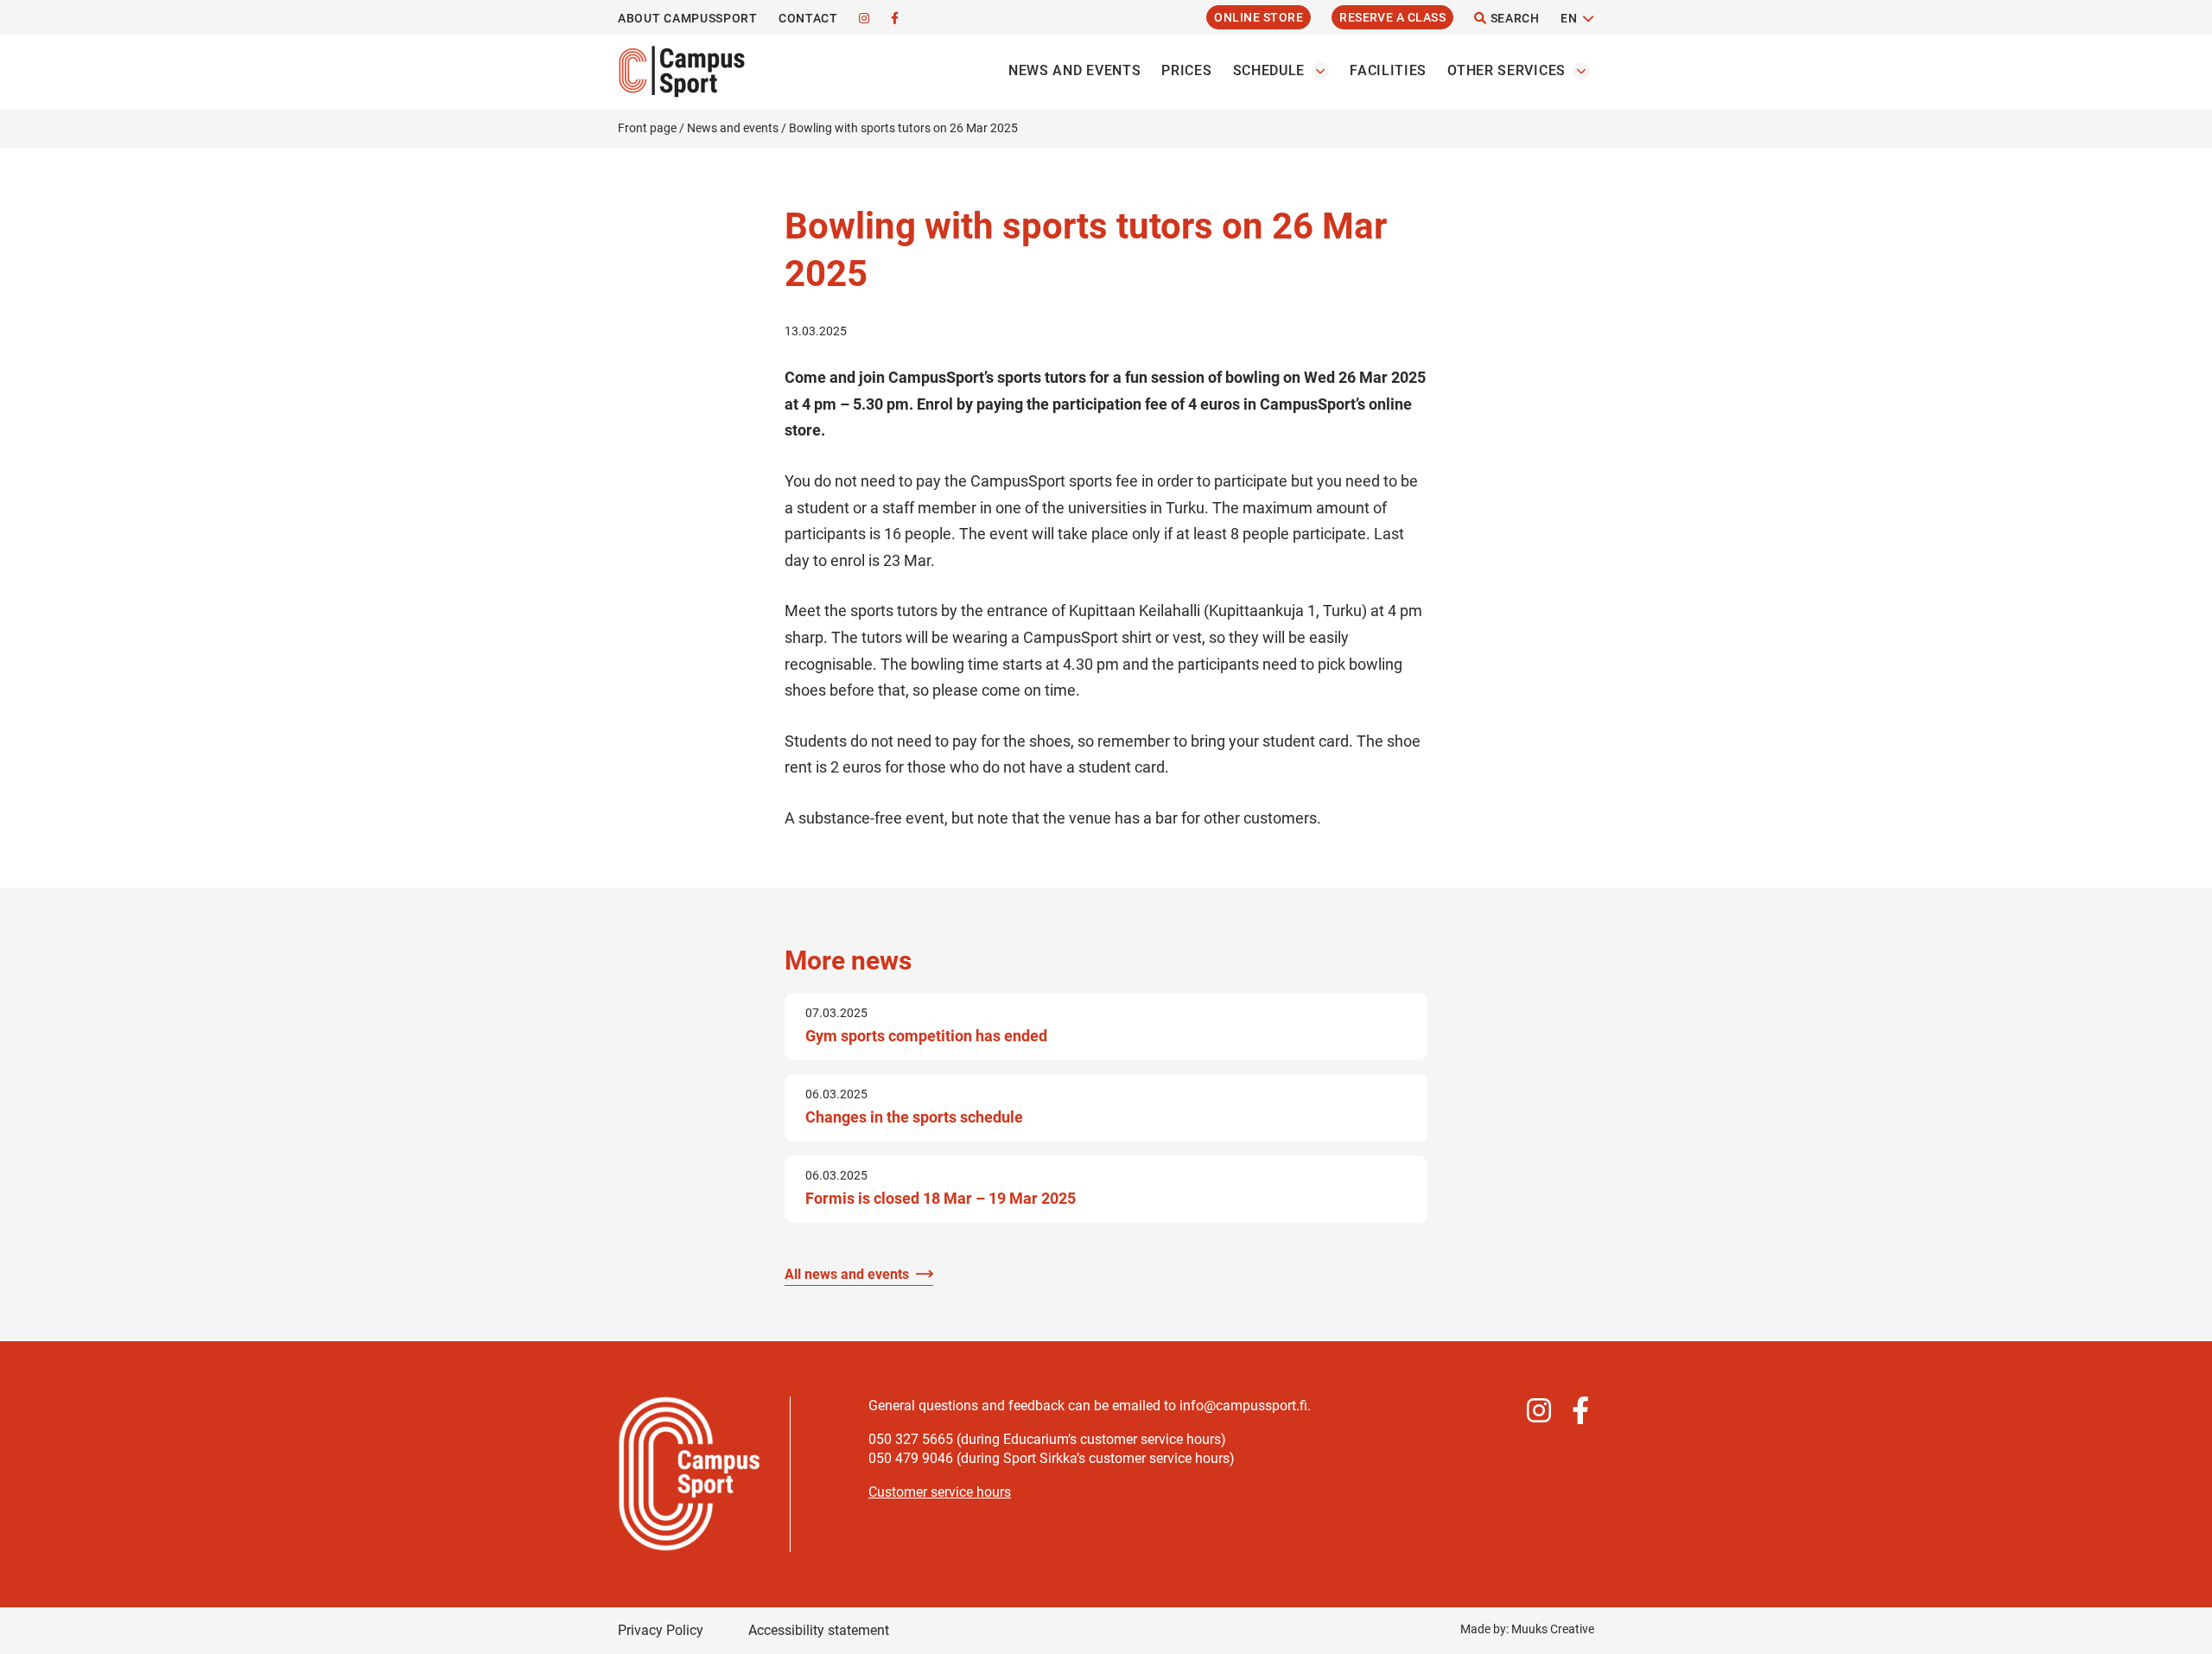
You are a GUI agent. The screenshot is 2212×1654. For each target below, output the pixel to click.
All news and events (847, 1274)
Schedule (1269, 70)
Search (1513, 18)
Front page (647, 128)
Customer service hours (940, 1492)
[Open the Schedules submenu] (1320, 71)
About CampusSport (688, 18)
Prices (1186, 70)
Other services (1506, 70)
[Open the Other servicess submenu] (1581, 71)
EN (1569, 18)
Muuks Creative (1553, 1629)
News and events (1075, 70)
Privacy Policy (661, 1630)
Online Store (1259, 17)
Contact (808, 18)
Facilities (1388, 70)
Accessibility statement (819, 1630)
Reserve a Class (1392, 17)
